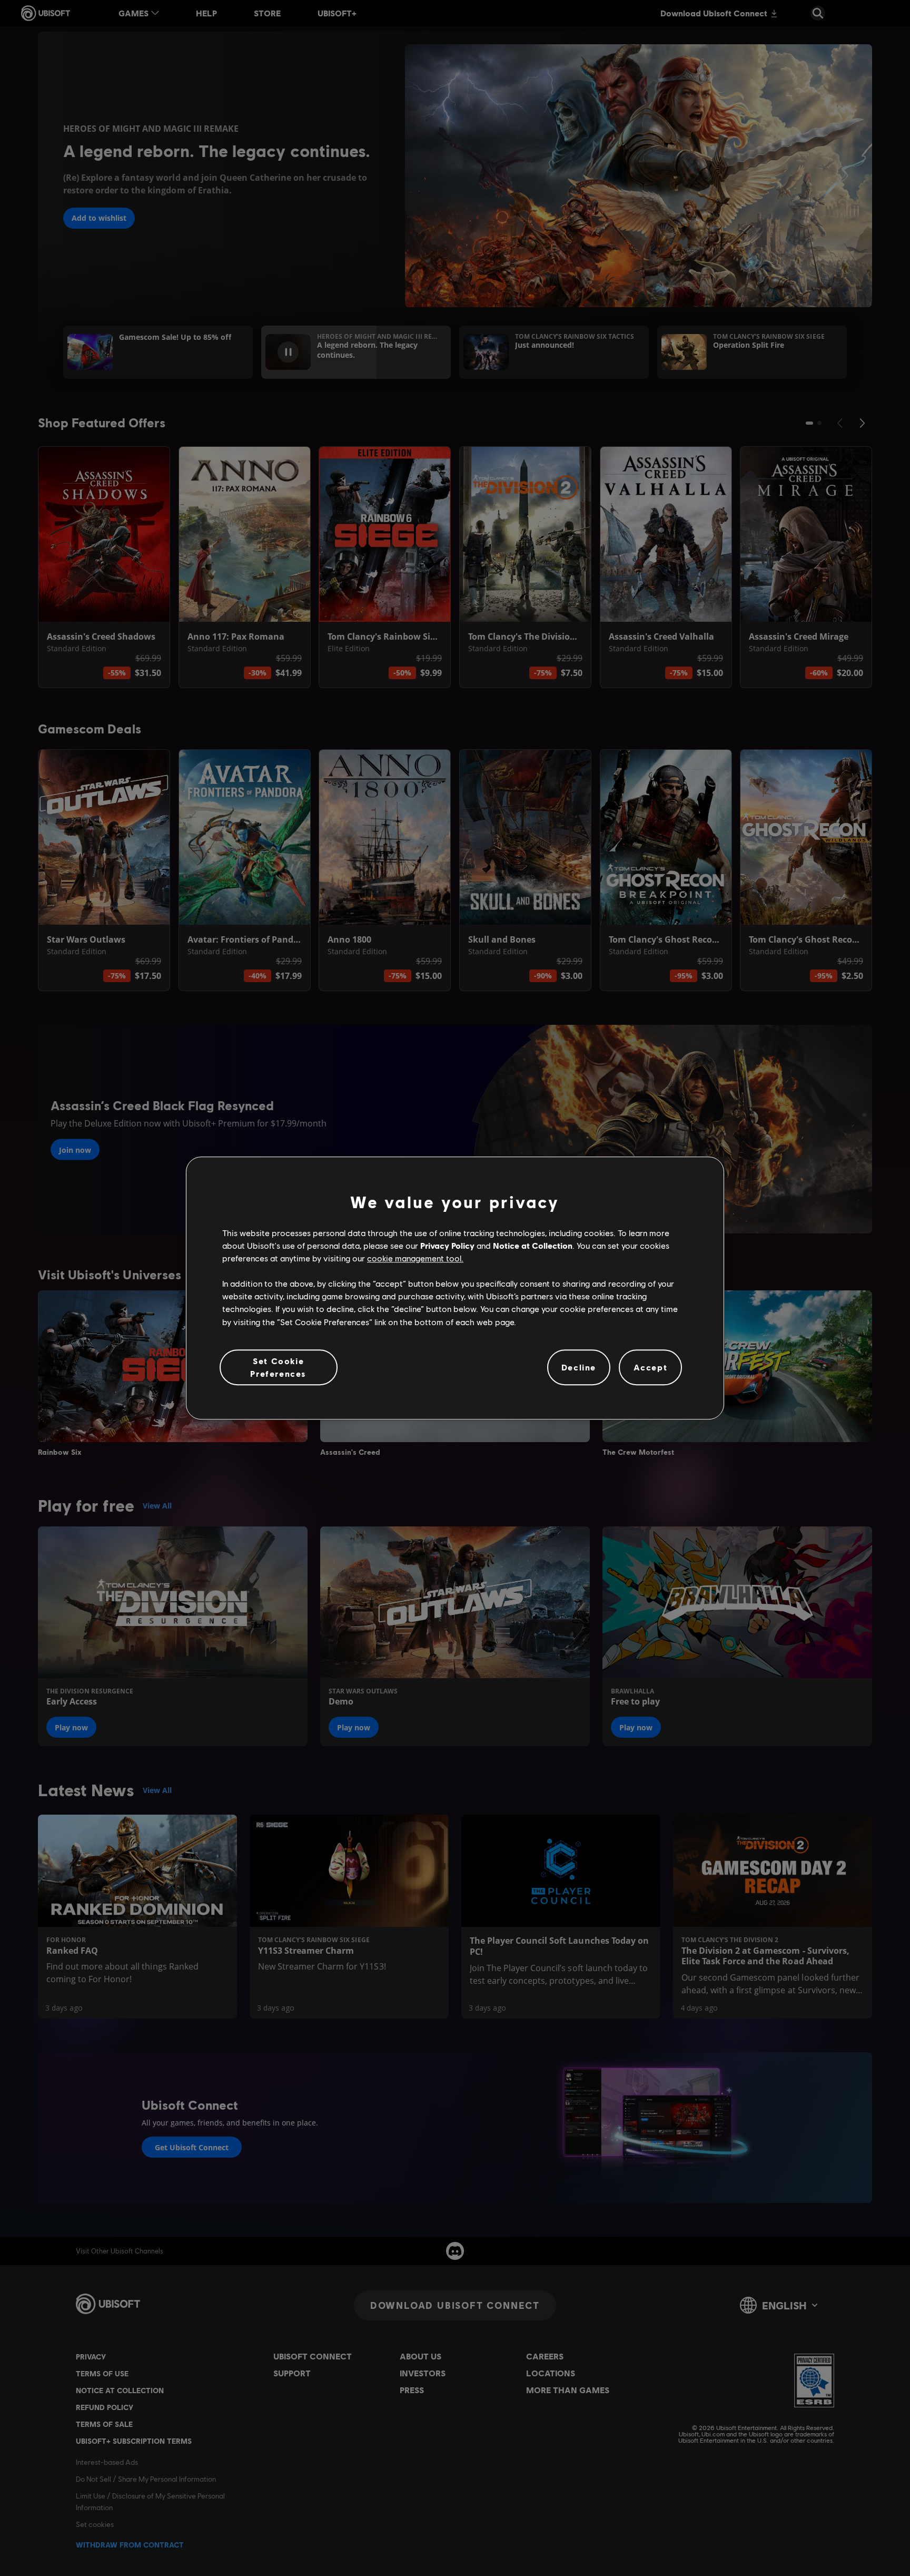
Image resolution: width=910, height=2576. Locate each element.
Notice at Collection (533, 1245)
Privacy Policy (447, 1245)
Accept (651, 1367)
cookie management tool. (415, 1258)
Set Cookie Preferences (278, 1367)
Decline (579, 1367)
